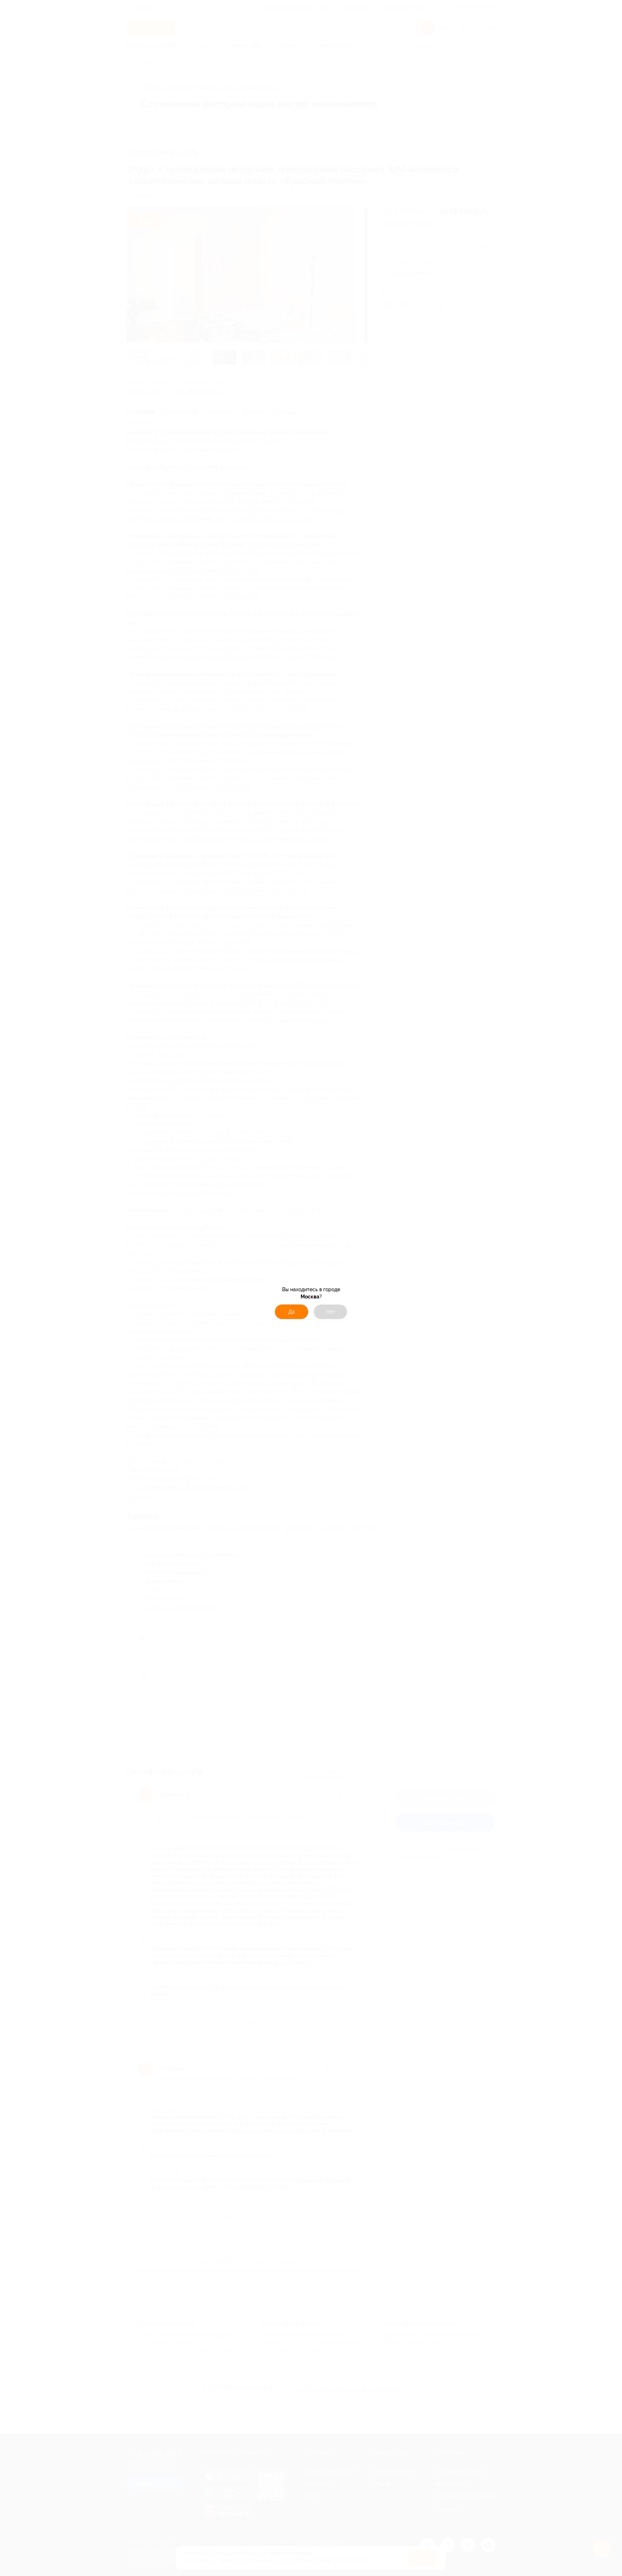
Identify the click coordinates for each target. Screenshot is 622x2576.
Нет (331, 1312)
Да (292, 1312)
